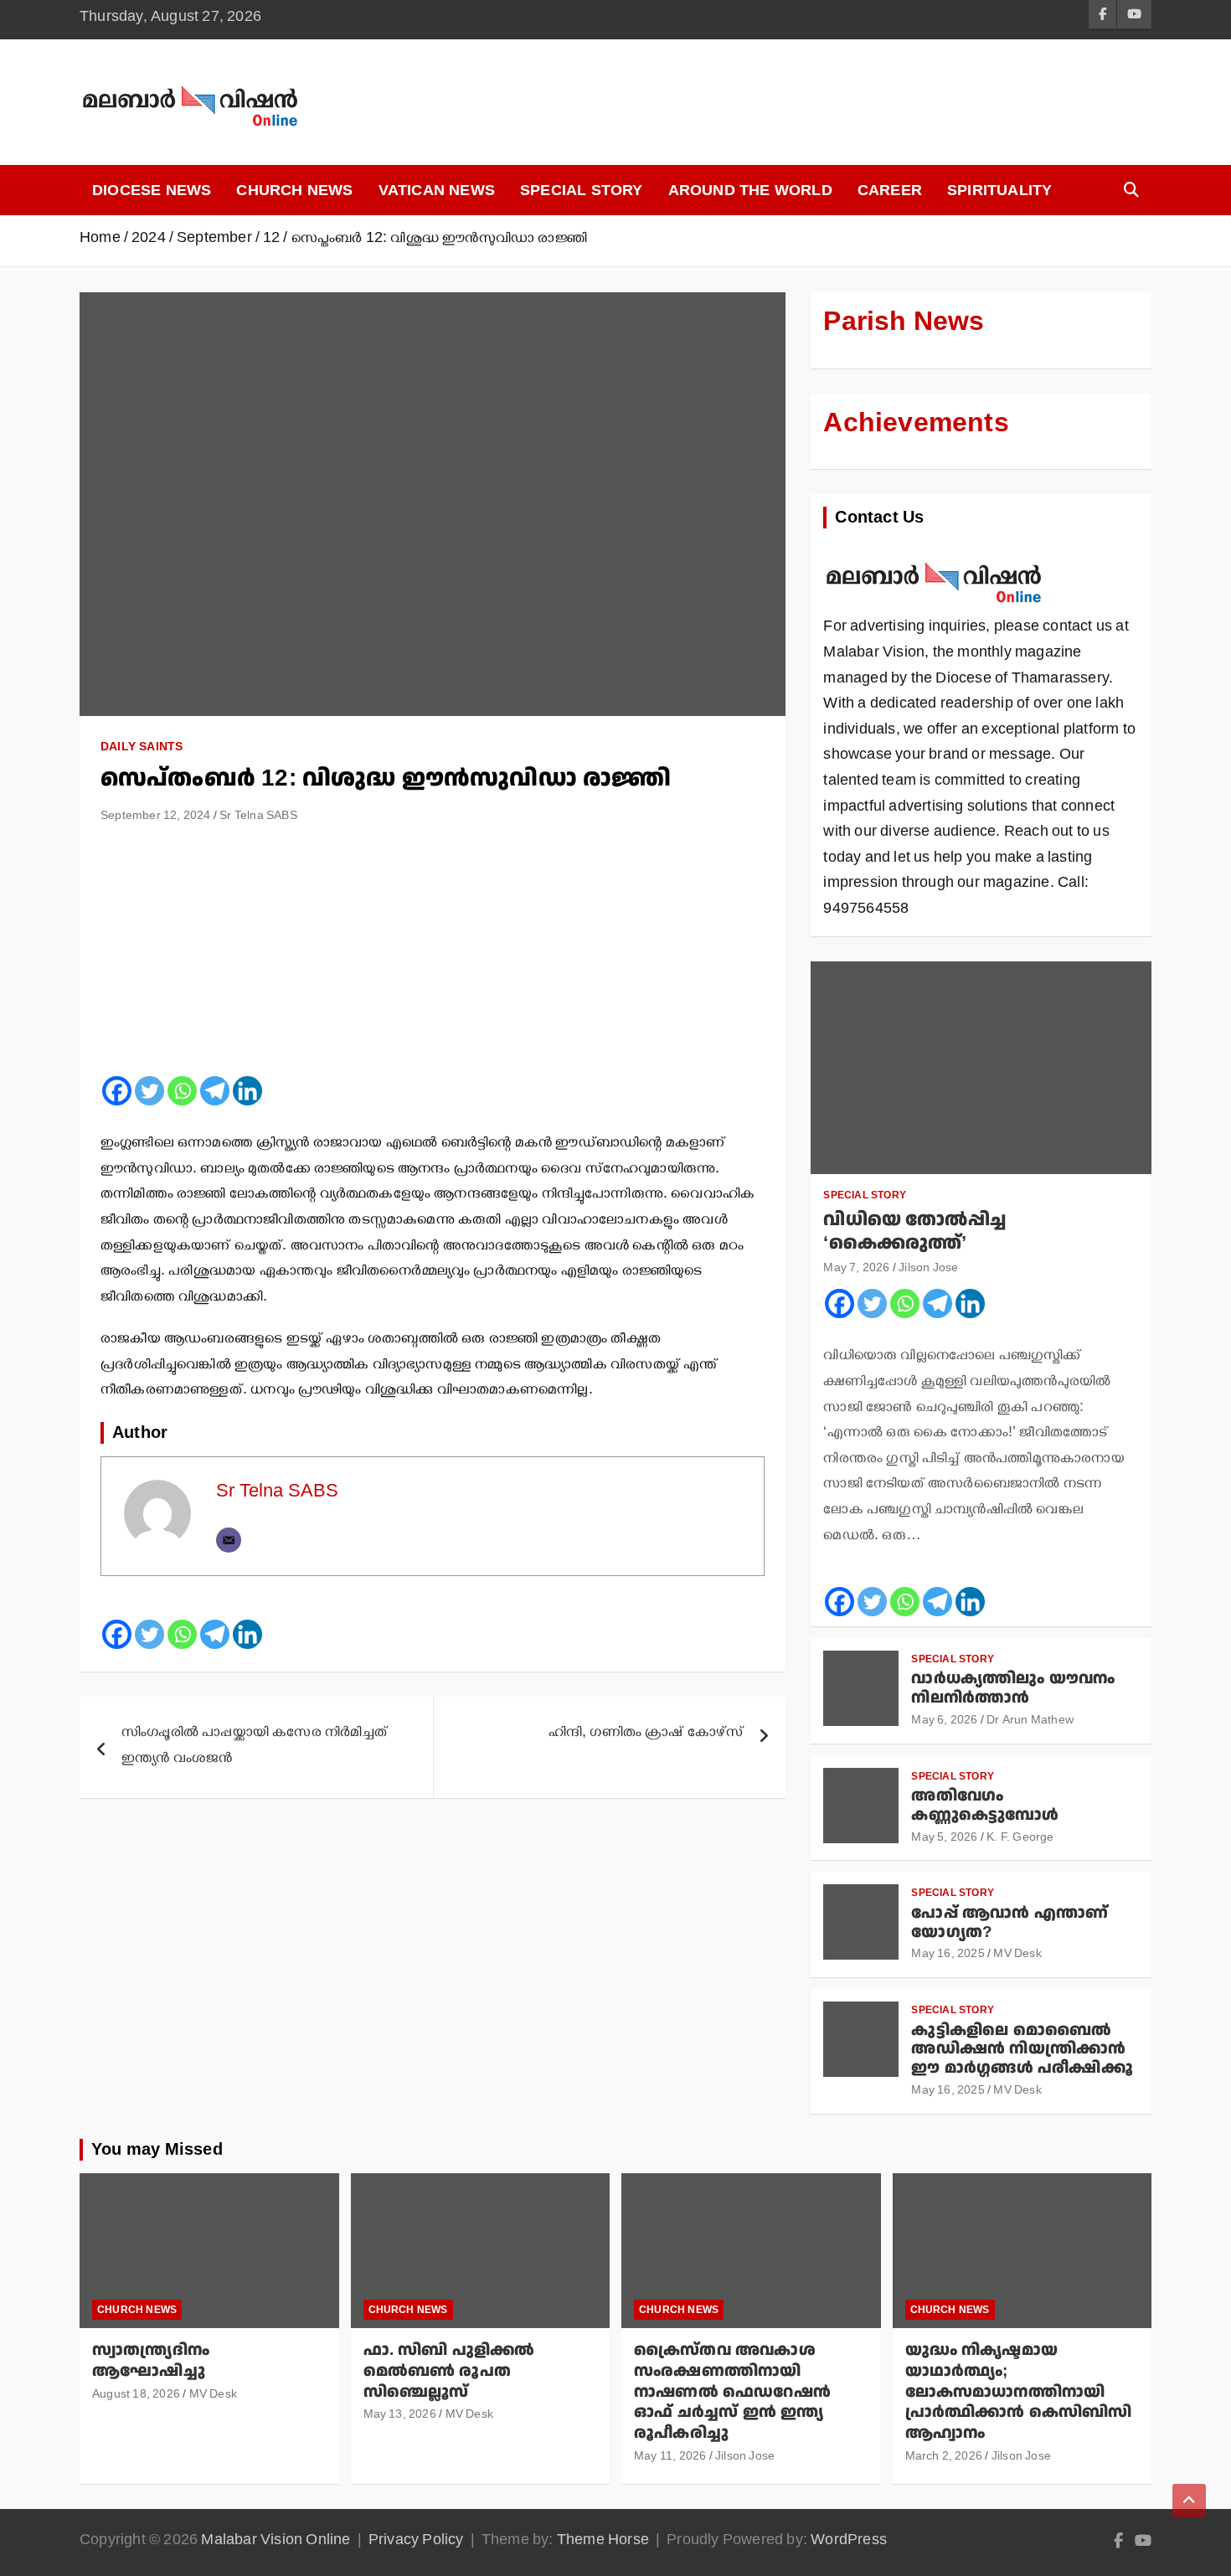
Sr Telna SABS (258, 818)
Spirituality (999, 190)
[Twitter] (149, 1091)
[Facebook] (117, 1091)
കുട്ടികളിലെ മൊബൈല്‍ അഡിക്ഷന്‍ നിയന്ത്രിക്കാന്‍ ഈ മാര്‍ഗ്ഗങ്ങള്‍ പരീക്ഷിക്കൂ (1022, 2050)
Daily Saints (142, 746)
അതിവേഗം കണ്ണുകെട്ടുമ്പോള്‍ (985, 1806)
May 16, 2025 (948, 1956)
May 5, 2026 (944, 1839)
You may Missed (157, 2150)
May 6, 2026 (944, 1722)
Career (890, 190)
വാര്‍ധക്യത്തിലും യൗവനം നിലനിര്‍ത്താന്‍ (1013, 1688)
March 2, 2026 (944, 2458)
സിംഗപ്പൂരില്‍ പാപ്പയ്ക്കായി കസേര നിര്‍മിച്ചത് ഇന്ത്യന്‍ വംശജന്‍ (255, 1747)
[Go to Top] (1189, 2501)
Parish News (904, 322)
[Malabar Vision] (934, 554)
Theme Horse (603, 2543)
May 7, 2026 (856, 1270)
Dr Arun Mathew (1030, 1722)
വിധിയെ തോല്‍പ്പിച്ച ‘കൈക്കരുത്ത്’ (914, 1232)
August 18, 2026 (136, 2396)
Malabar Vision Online (276, 2543)
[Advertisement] (433, 956)
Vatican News (437, 190)
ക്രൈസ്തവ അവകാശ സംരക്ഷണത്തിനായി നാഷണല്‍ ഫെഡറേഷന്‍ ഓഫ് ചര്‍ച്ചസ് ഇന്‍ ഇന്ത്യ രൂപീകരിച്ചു (732, 2392)
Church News (294, 190)
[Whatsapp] (182, 1091)
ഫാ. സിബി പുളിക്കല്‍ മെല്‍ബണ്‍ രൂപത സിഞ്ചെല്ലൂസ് (449, 2371)
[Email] (229, 1540)
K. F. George (1020, 1839)
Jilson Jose (928, 1270)
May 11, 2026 (670, 2458)
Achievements (916, 423)
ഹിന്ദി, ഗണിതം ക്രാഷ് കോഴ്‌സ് (646, 1734)
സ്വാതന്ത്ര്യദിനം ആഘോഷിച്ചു (151, 2361)
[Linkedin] (247, 1091)
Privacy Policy (416, 2543)
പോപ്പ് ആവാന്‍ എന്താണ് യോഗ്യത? (1010, 1923)
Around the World (750, 190)
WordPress (849, 2543)
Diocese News (152, 190)
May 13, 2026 (400, 2416)
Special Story (582, 190)
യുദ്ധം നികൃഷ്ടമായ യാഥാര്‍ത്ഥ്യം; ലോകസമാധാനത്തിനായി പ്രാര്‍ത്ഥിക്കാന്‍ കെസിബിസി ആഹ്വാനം (1019, 2392)
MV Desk (1017, 1956)
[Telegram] (215, 1091)
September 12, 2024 (156, 818)
